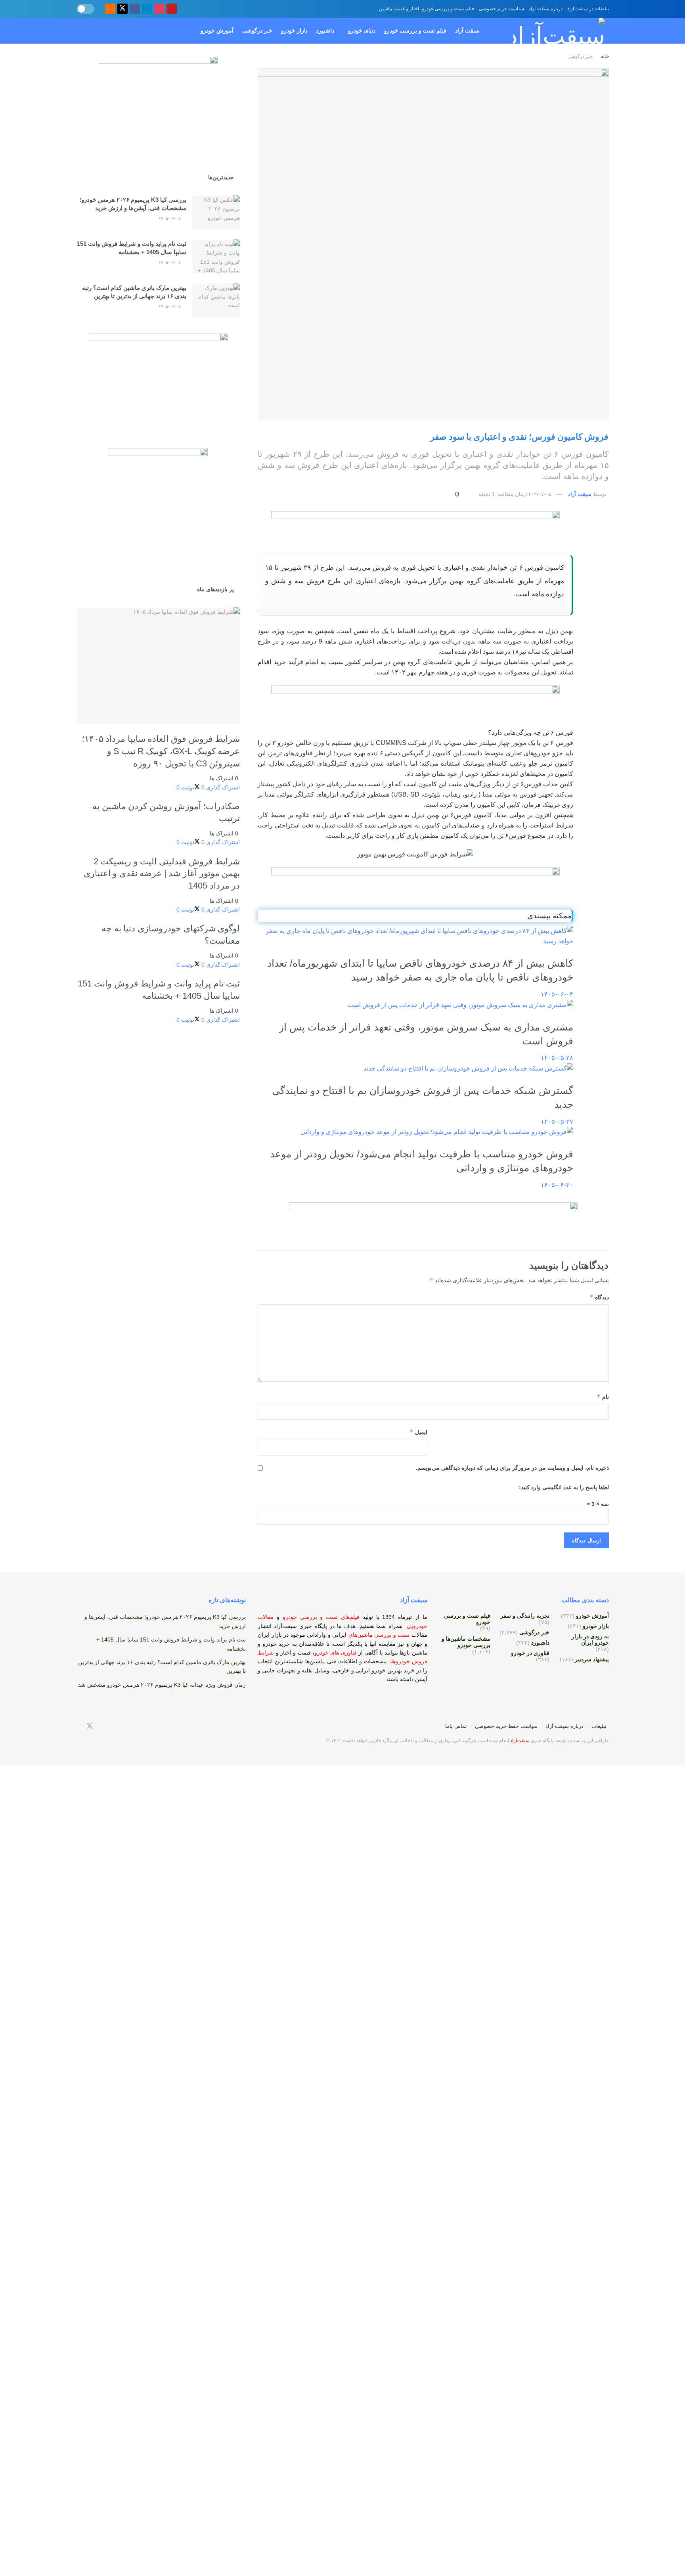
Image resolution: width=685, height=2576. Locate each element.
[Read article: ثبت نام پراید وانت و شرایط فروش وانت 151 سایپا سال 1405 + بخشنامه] (216, 257)
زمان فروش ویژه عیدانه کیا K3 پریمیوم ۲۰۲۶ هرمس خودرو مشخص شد (162, 1685)
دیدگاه (599, 1297)
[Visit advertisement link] (415, 529)
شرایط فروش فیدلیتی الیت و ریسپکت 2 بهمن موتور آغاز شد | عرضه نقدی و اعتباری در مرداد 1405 (162, 873)
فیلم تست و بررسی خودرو (415, 31)
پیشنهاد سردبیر (592, 1659)
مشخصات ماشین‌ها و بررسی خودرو (466, 1642)
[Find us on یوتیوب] (172, 9)
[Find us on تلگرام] (147, 9)
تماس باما (456, 1726)
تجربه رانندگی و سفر (525, 1616)
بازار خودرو (294, 31)
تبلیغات (599, 1726)
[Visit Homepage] (551, 31)
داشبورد (325, 31)
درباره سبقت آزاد (546, 9)
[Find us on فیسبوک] (135, 9)
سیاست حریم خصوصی (501, 9)
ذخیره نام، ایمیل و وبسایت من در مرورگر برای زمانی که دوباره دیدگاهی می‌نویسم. (512, 1468)
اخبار (287, 1653)
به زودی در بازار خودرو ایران (590, 1639)
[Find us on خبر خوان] (110, 9)
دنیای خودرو (362, 31)
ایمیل (418, 1432)
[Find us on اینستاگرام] (159, 9)
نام (603, 1397)
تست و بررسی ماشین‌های (358, 1635)
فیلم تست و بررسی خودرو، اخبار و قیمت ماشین (427, 9)
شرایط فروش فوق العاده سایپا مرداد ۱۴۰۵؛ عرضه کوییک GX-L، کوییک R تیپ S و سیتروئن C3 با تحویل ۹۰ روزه (161, 751)
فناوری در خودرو (530, 1653)
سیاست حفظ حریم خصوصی (506, 1726)
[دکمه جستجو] (79, 31)
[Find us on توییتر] (122, 9)
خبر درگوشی (257, 31)
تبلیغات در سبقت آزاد (588, 9)
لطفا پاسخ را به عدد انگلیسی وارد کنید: (564, 1487)
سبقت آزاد (467, 31)
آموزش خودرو (217, 31)
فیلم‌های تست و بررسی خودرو (321, 1617)
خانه (604, 56)
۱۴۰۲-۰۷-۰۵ (538, 494)
